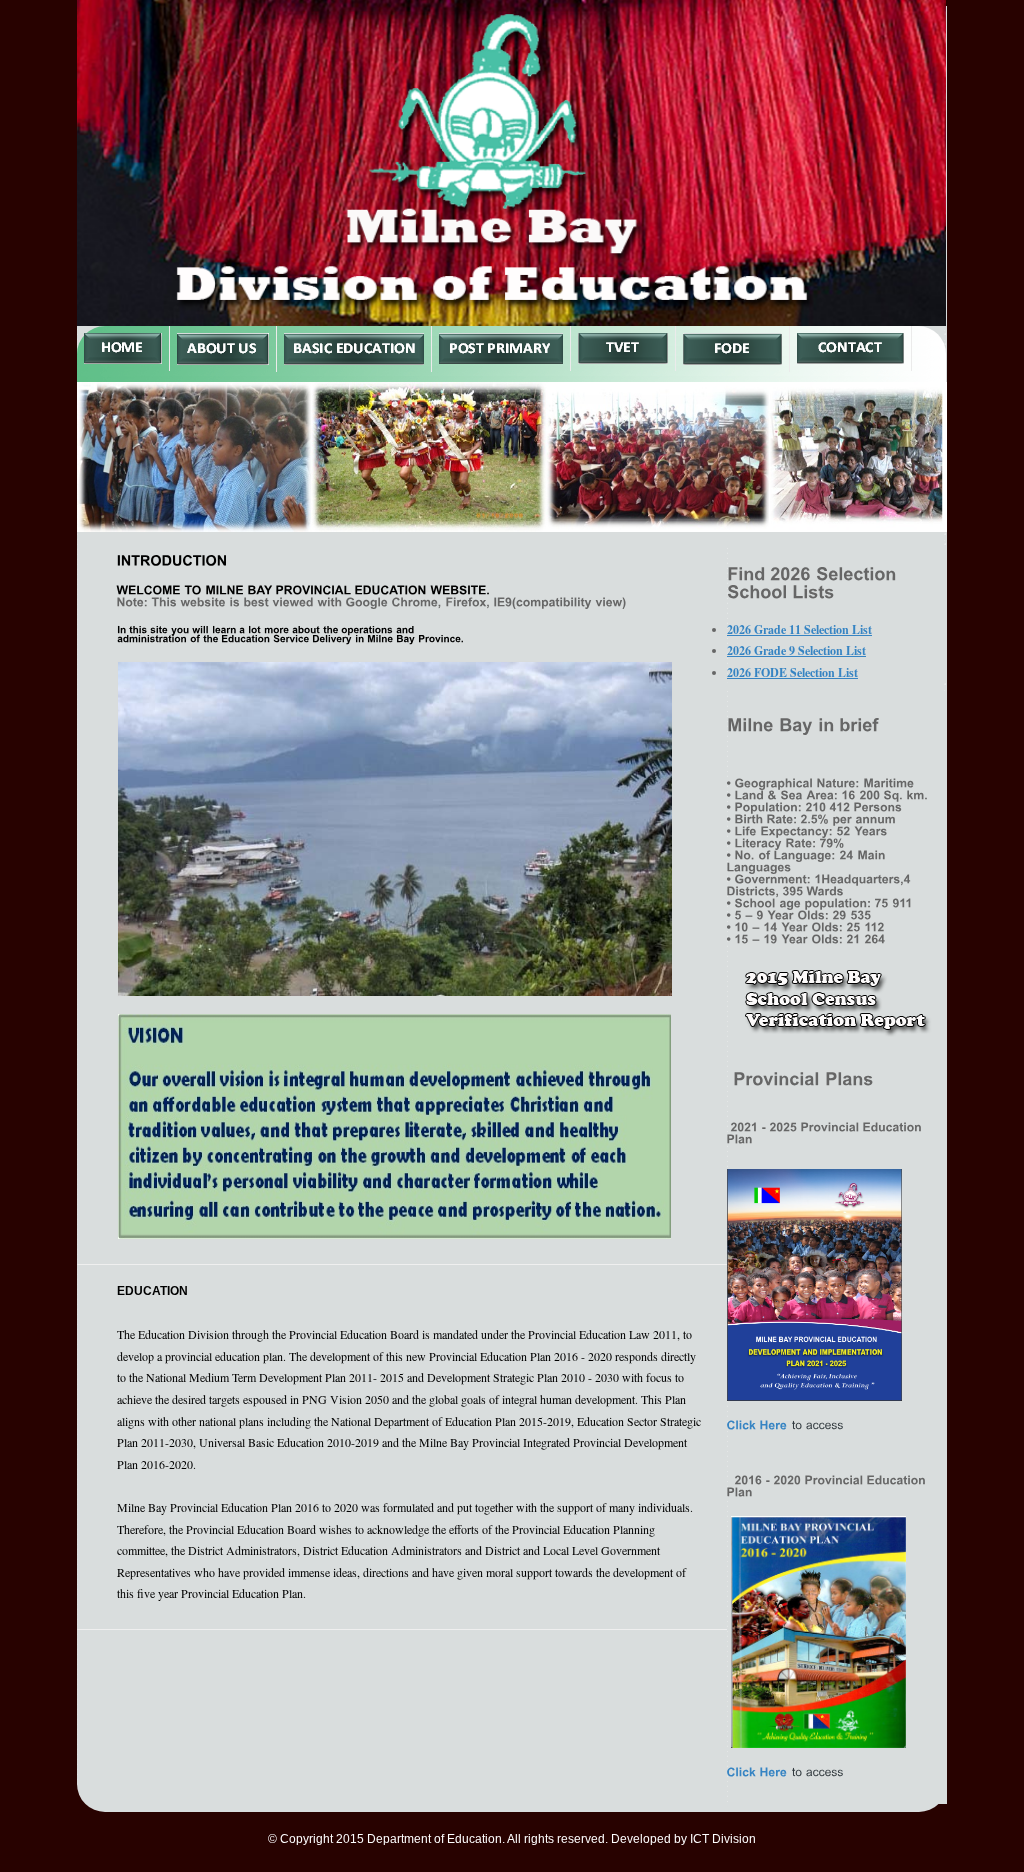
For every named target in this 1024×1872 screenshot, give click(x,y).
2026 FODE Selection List (792, 672)
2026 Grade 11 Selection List (799, 629)
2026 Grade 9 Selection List (796, 650)
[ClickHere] (757, 1425)
